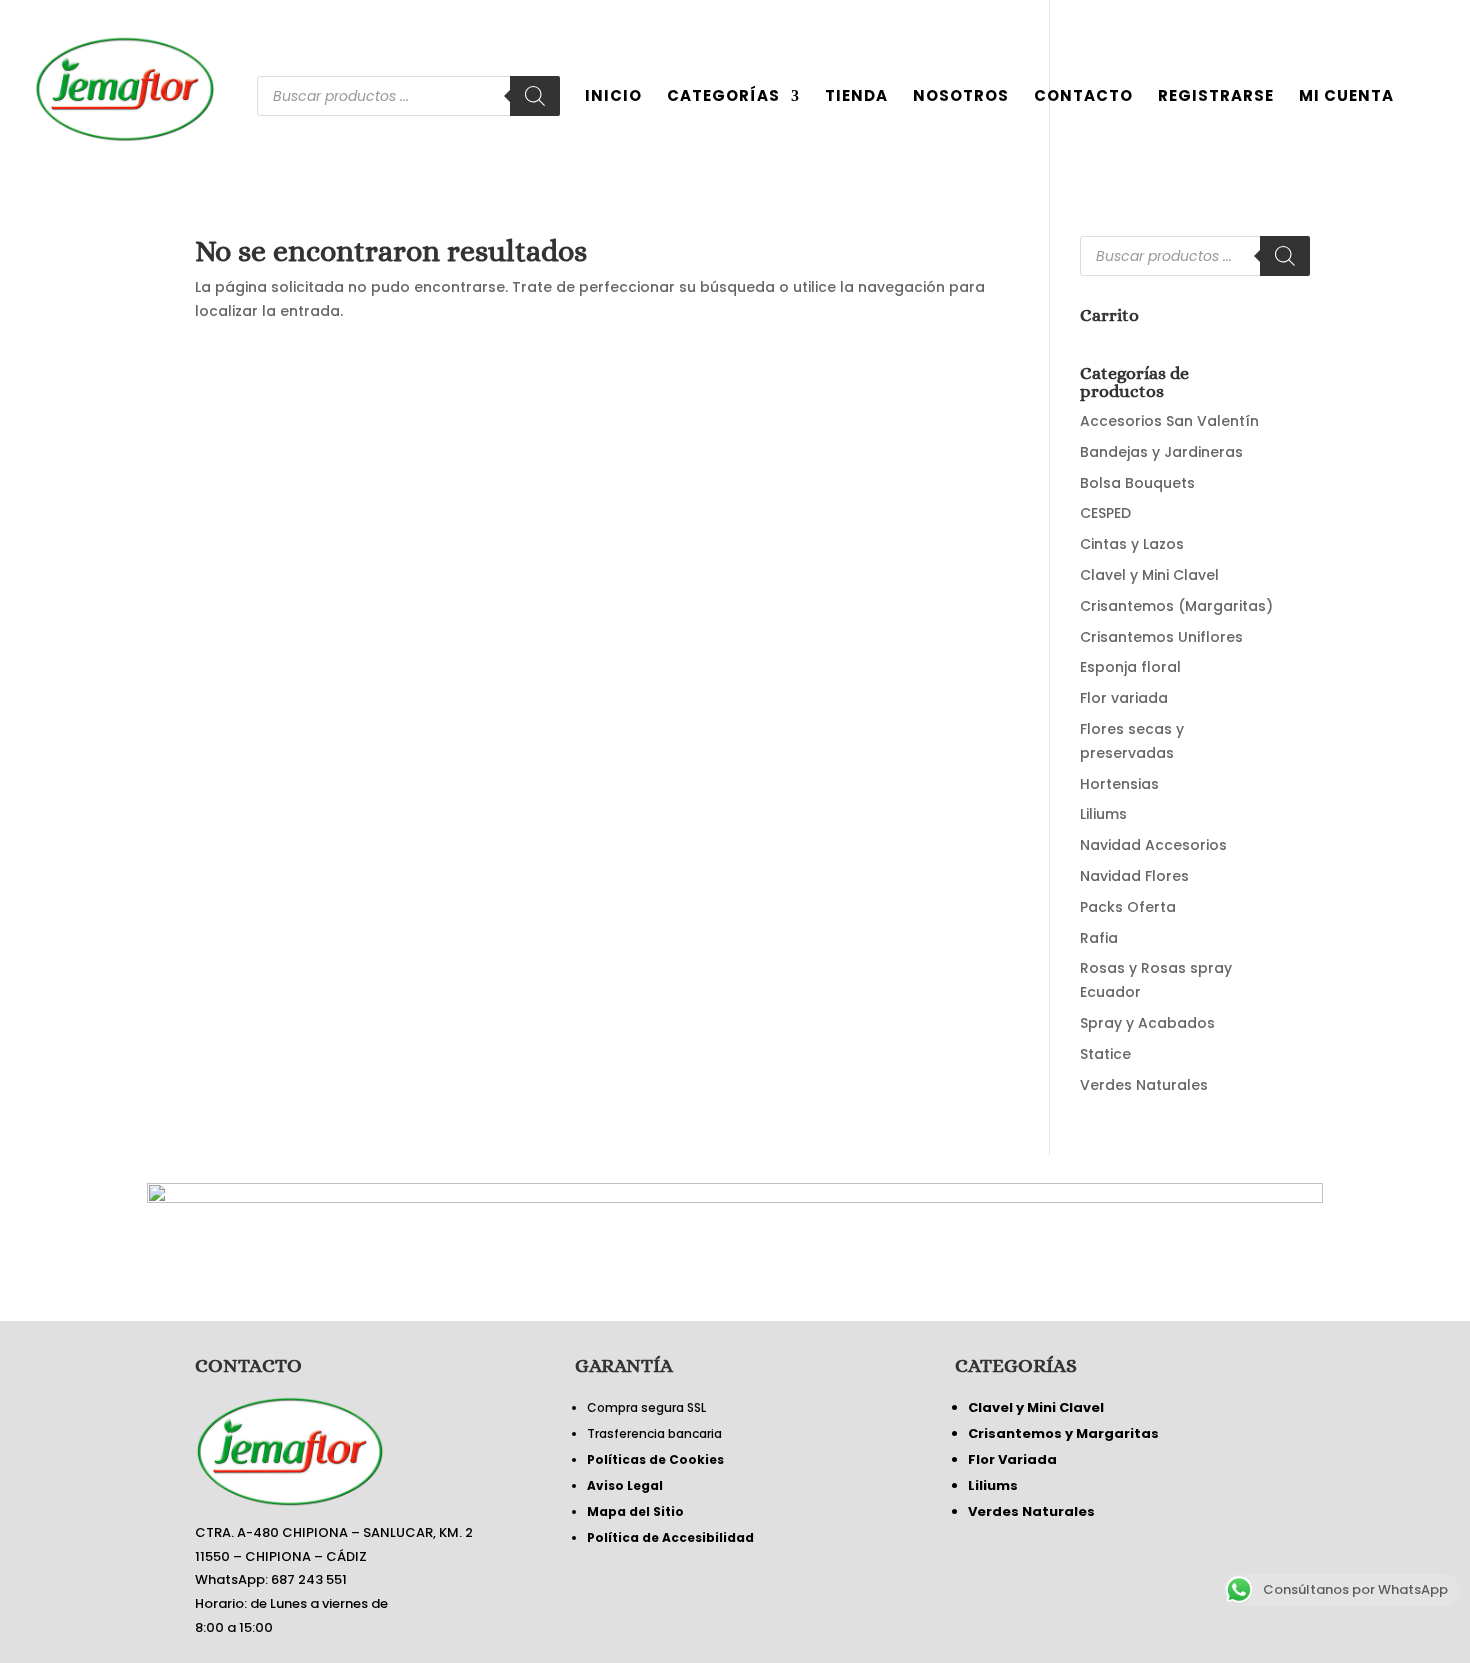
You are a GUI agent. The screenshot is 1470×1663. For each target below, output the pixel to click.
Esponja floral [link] (1130, 667)
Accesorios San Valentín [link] (1169, 421)
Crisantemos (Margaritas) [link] (1176, 606)
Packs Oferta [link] (1128, 907)
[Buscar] (535, 96)
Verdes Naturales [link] (1144, 1085)
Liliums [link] (1103, 814)
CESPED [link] (1105, 513)
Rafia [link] (1099, 938)
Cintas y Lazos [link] (1132, 544)
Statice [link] (1105, 1054)
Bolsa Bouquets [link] (1137, 483)
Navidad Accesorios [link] (1153, 845)
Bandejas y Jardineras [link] (1161, 452)
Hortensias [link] (1119, 784)
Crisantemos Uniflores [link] (1161, 637)
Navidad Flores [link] (1134, 876)
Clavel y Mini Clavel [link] (1149, 575)
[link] (124, 88)
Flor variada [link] (1124, 698)
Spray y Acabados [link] (1147, 1023)
